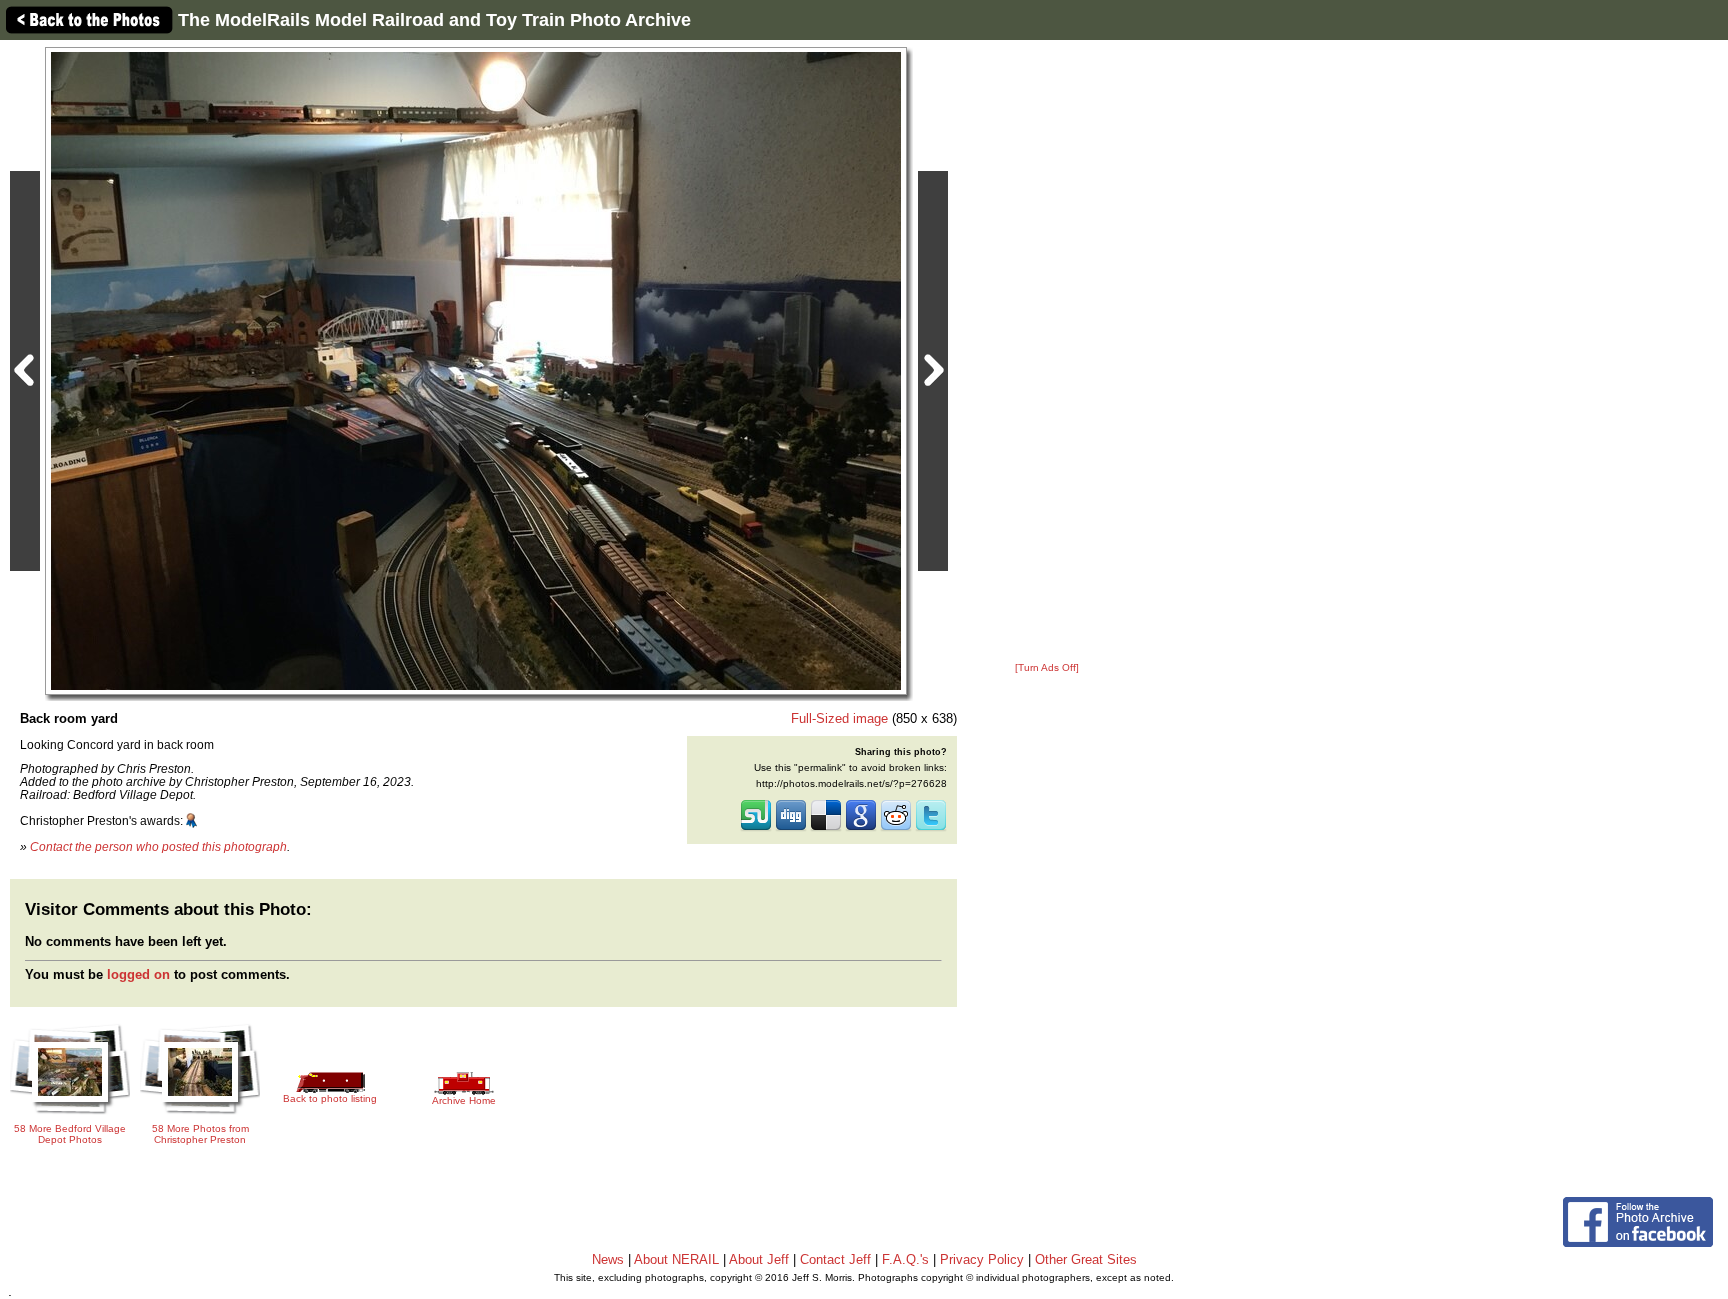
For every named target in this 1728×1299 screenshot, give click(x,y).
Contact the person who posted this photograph (158, 846)
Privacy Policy (982, 1259)
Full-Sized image (839, 718)
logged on (138, 974)
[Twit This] (931, 829)
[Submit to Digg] (791, 829)
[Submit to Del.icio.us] (826, 829)
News (608, 1259)
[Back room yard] (476, 370)
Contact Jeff (835, 1259)
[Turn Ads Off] (1047, 667)
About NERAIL (676, 1259)
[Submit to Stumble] (756, 829)
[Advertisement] (1047, 352)
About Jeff (759, 1259)
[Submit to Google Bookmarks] (861, 829)
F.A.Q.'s (905, 1259)
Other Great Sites (1086, 1259)
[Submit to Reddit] (896, 829)
